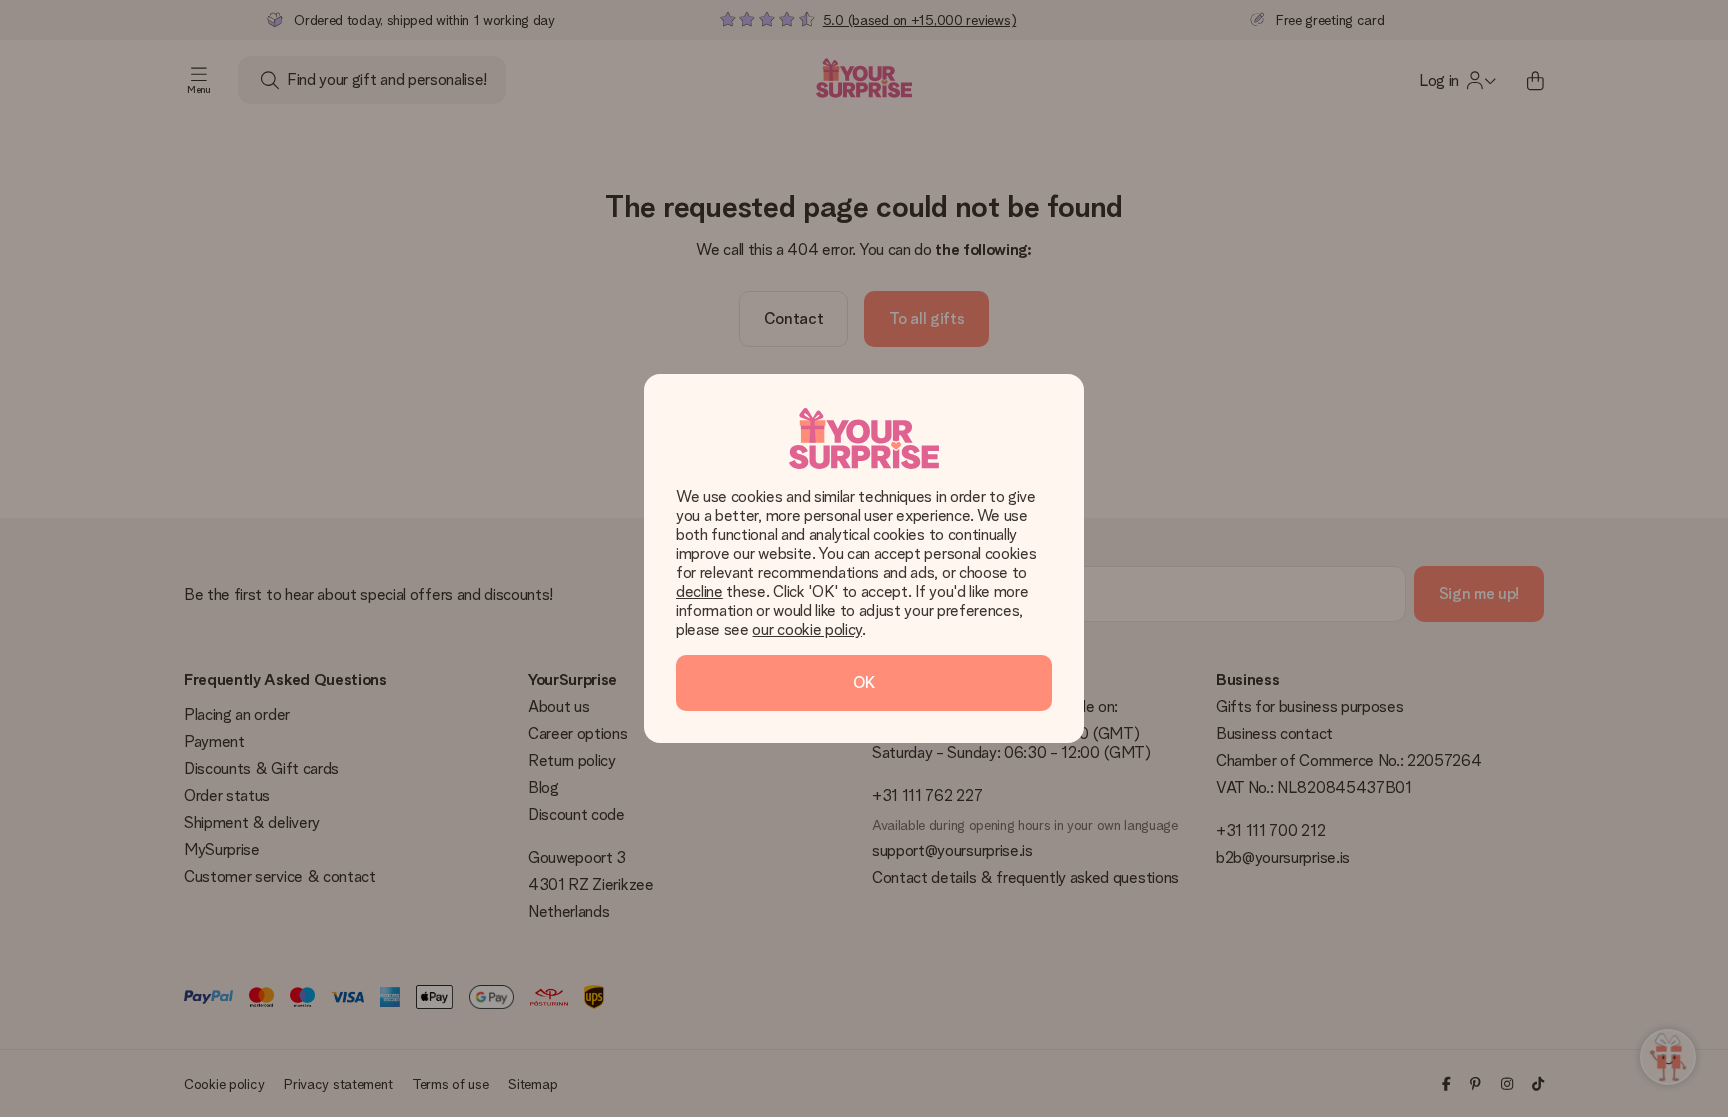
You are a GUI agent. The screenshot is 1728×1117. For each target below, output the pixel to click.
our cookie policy (807, 629)
